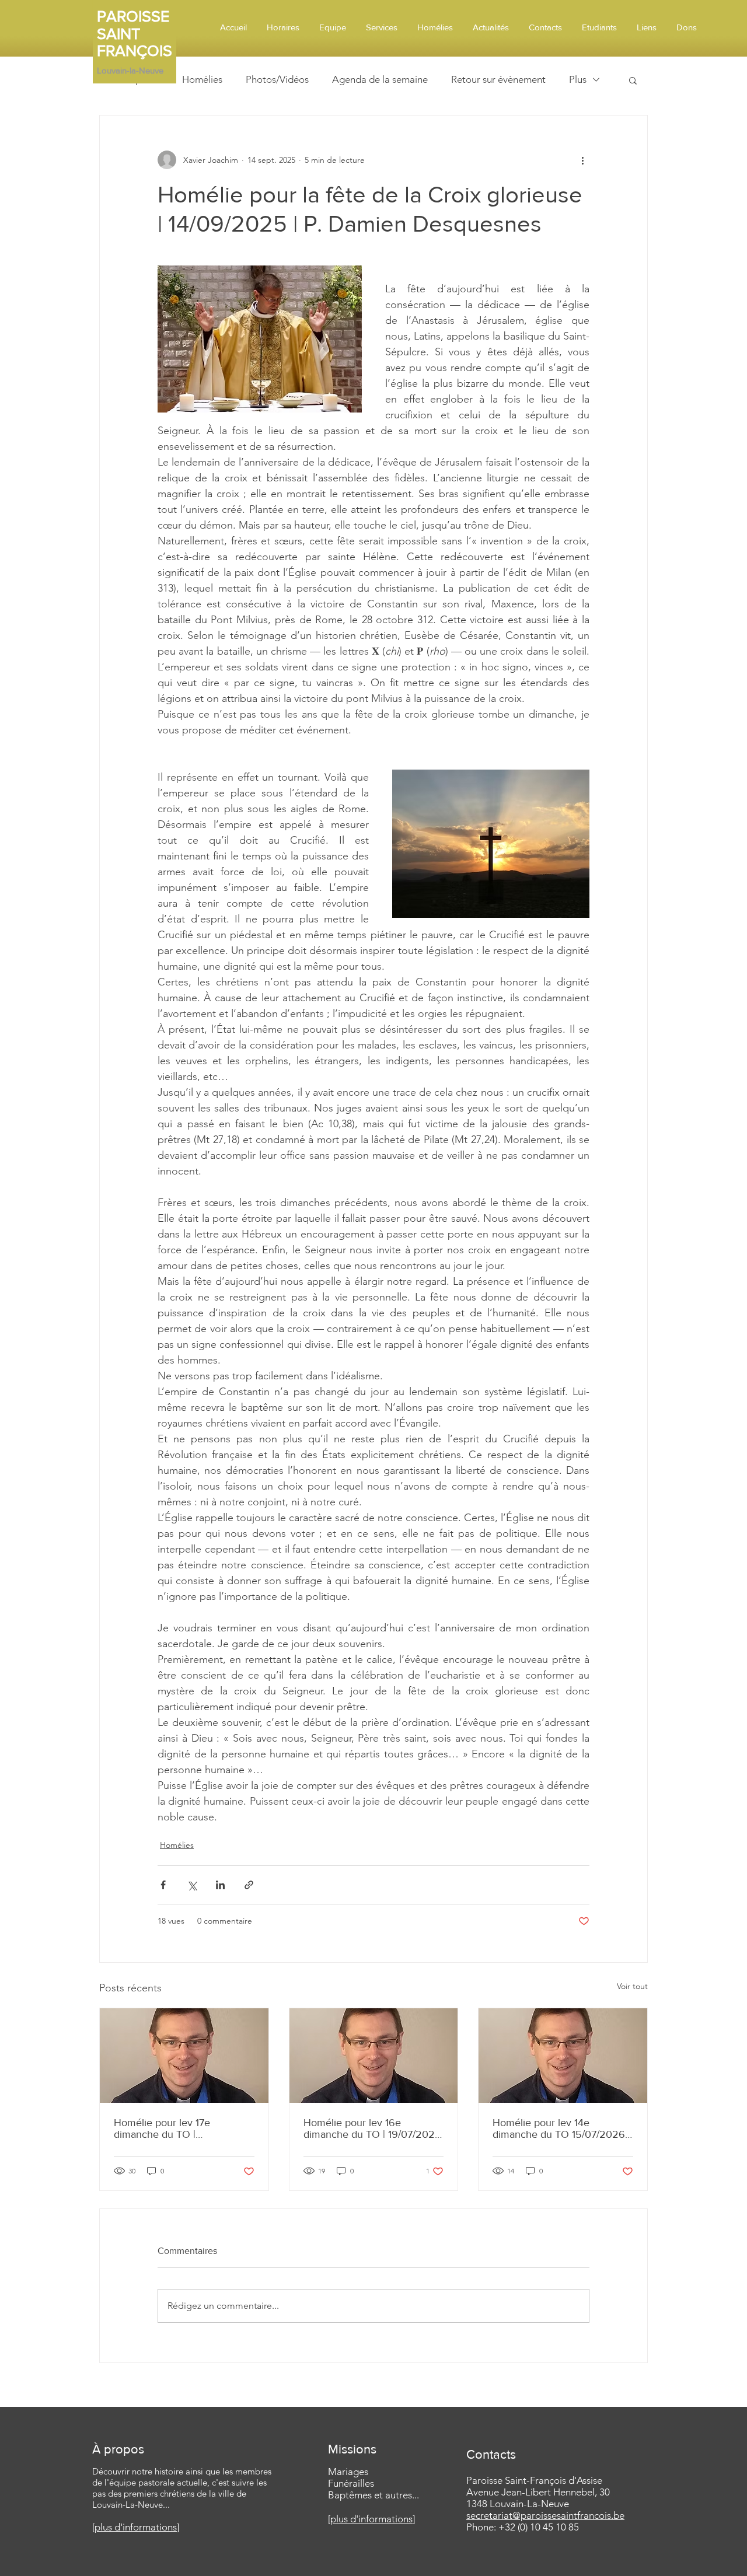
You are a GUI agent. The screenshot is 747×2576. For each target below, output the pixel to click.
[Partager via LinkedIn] (220, 1885)
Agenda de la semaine (380, 79)
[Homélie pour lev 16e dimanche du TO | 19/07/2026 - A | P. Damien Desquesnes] (374, 2056)
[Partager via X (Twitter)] (192, 1885)
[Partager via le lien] (249, 1885)
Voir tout (632, 1986)
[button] (633, 80)
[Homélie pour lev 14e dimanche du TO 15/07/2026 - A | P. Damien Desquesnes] (563, 2056)
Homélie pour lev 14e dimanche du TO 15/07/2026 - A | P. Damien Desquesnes (562, 2128)
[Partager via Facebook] (163, 1885)
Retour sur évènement (498, 79)
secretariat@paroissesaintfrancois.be (545, 2515)
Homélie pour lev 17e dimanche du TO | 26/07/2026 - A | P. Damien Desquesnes (177, 2128)
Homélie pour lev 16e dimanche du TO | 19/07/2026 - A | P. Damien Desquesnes (372, 2128)
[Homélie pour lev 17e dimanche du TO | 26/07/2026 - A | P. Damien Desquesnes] (184, 2056)
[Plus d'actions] (582, 160)
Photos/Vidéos (277, 79)
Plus (578, 79)
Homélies (202, 79)
